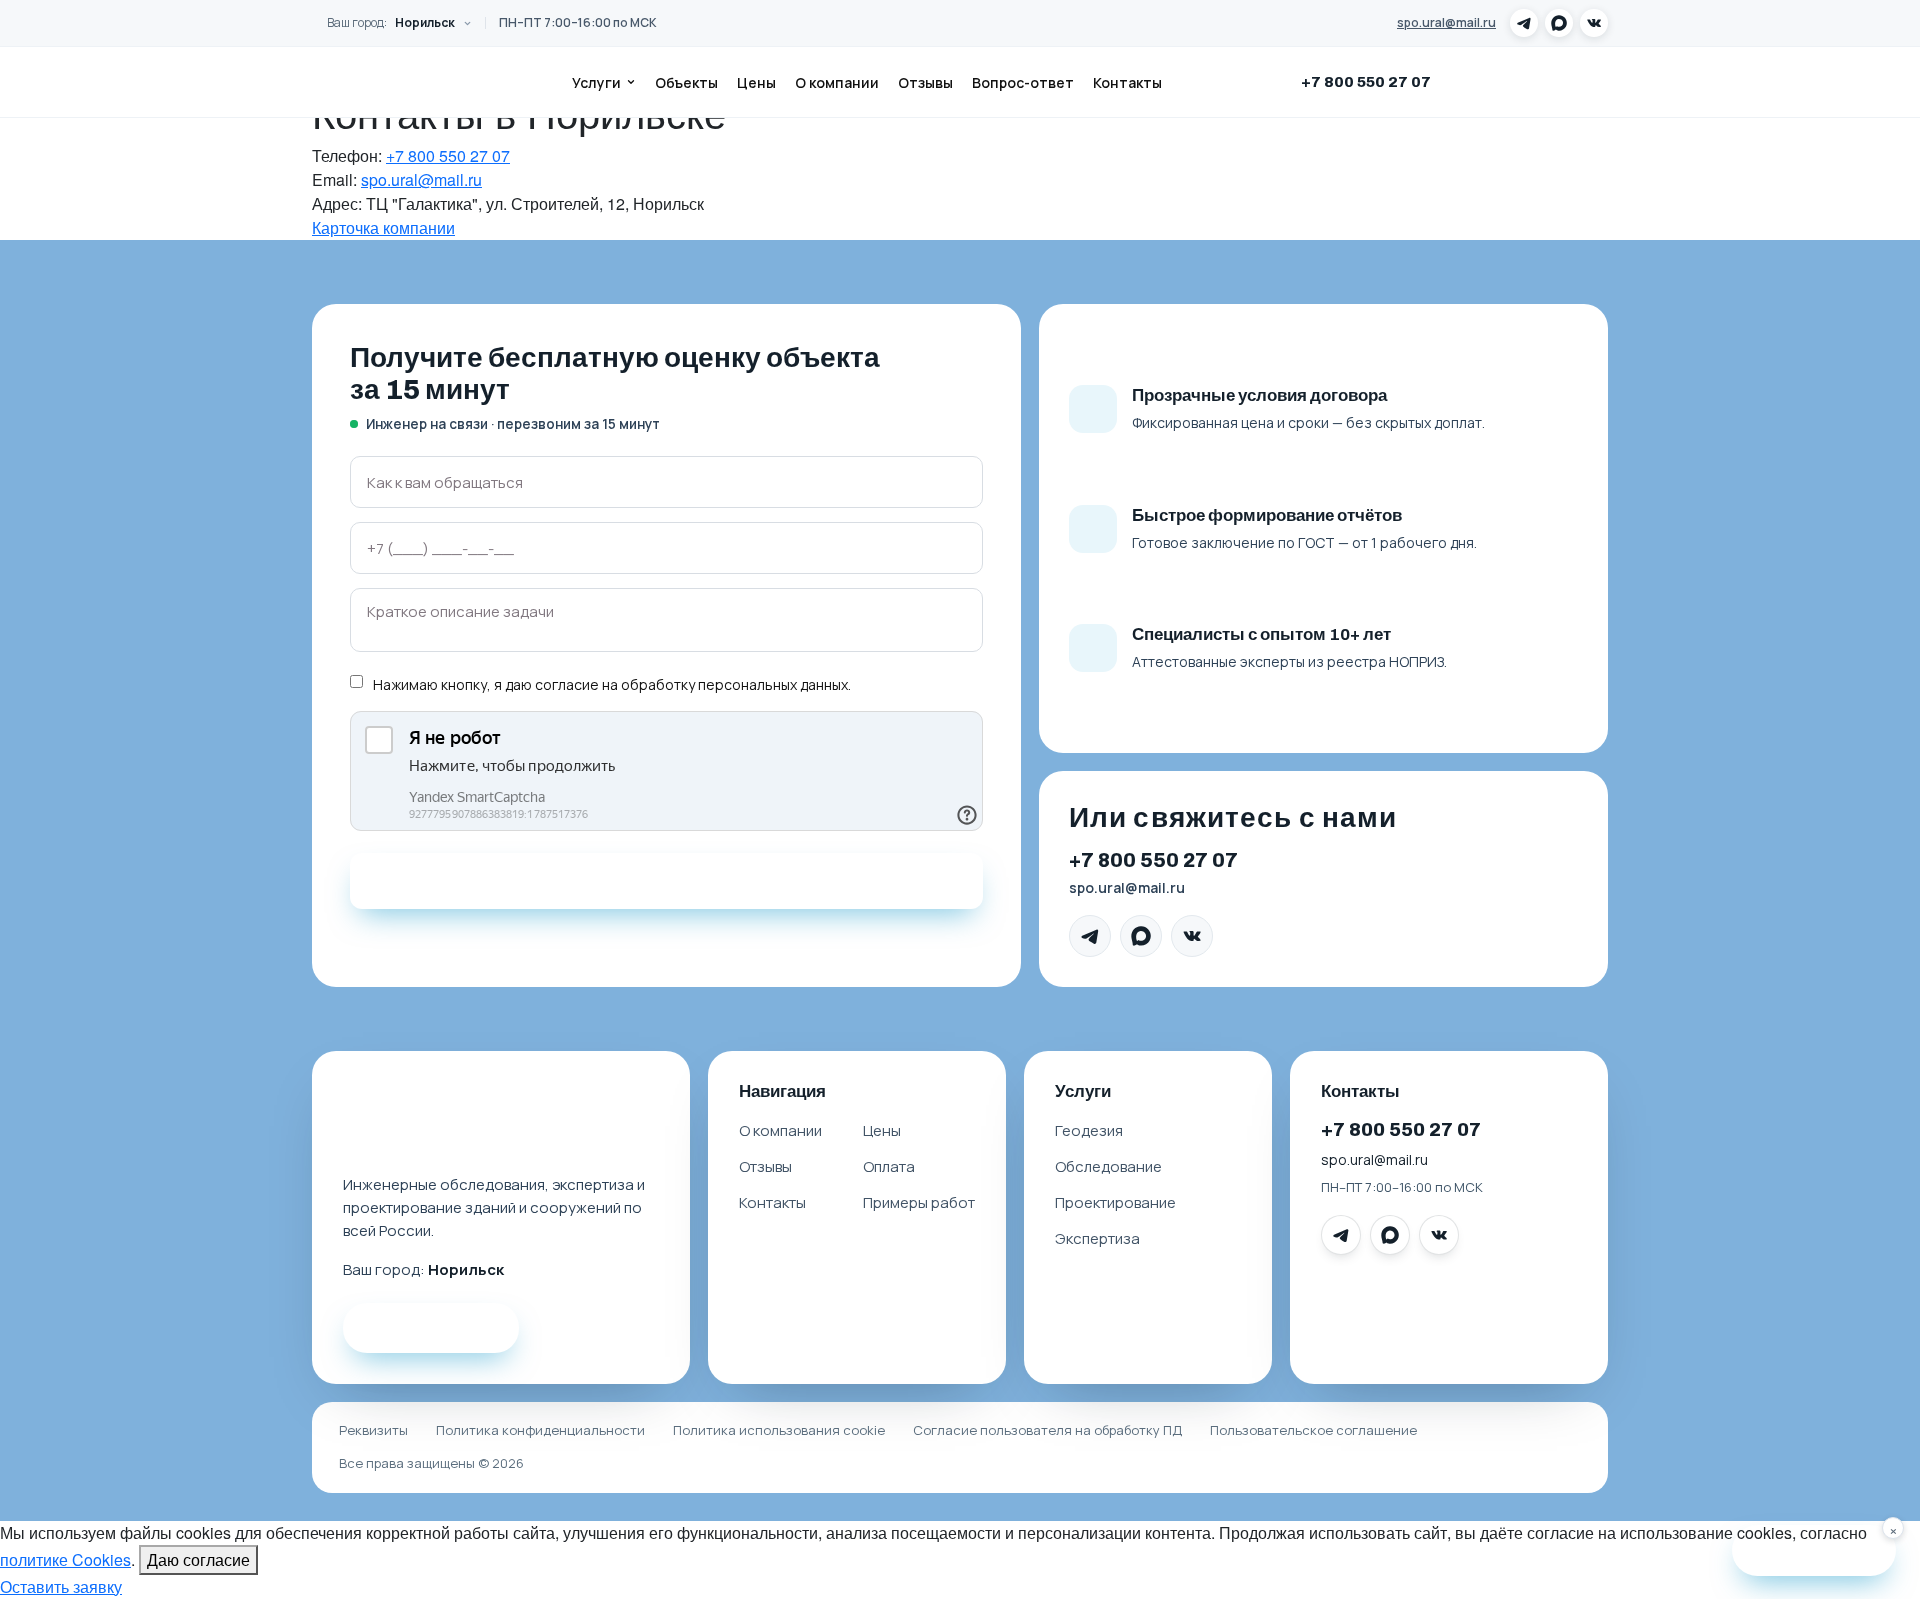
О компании (837, 82)
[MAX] (1559, 23)
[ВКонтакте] (1594, 23)
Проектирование (1115, 1202)
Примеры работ (919, 1202)
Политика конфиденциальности (540, 1430)
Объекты (686, 82)
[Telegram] (1524, 23)
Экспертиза (1097, 1238)
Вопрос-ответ (1023, 82)
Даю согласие (198, 1559)
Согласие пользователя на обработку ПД (1047, 1430)
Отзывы (925, 82)
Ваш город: (391, 22)
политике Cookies (65, 1559)
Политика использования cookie (779, 1430)
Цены (756, 82)
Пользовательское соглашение (1313, 1430)
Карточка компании (383, 227)
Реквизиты (373, 1430)
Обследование (1108, 1166)
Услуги (596, 82)
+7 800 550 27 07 (1366, 82)
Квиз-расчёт (1827, 1549)
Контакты (1127, 82)
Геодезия (1089, 1130)
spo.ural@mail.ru (1446, 22)
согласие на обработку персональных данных (691, 684)
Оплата (889, 1166)
